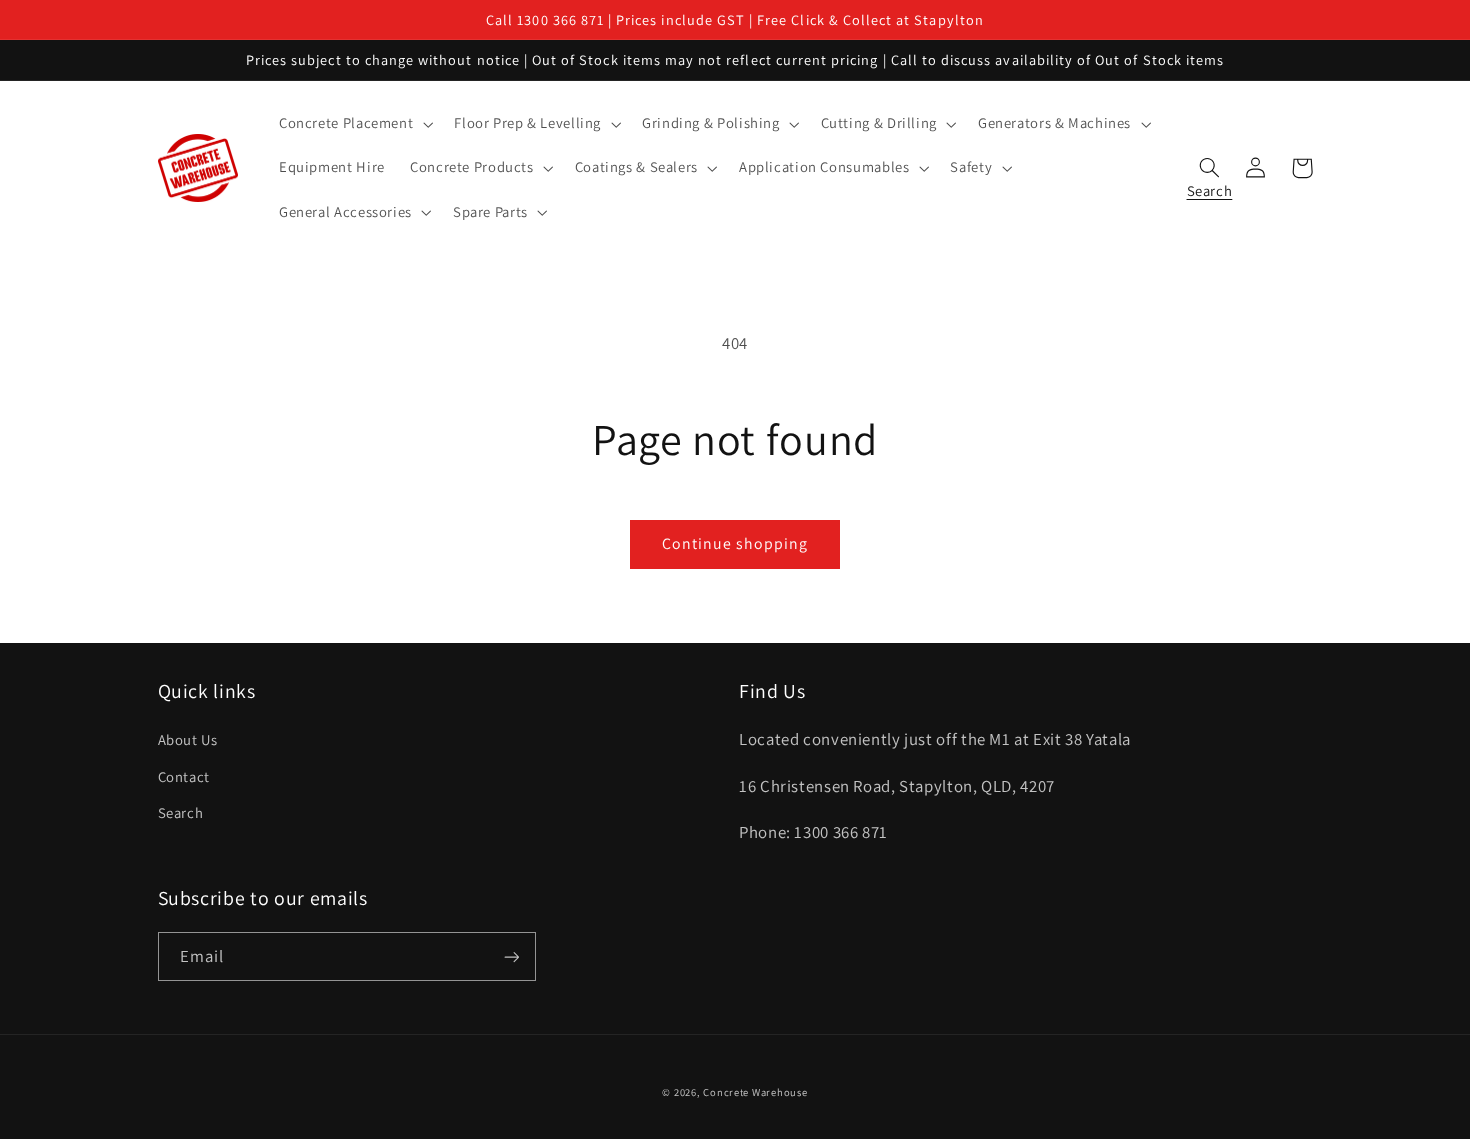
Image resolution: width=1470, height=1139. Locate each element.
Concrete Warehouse (755, 1092)
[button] (353, 124)
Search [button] (1210, 186)
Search (181, 812)
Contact (184, 776)
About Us (188, 739)
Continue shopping (735, 543)
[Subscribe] (511, 956)
